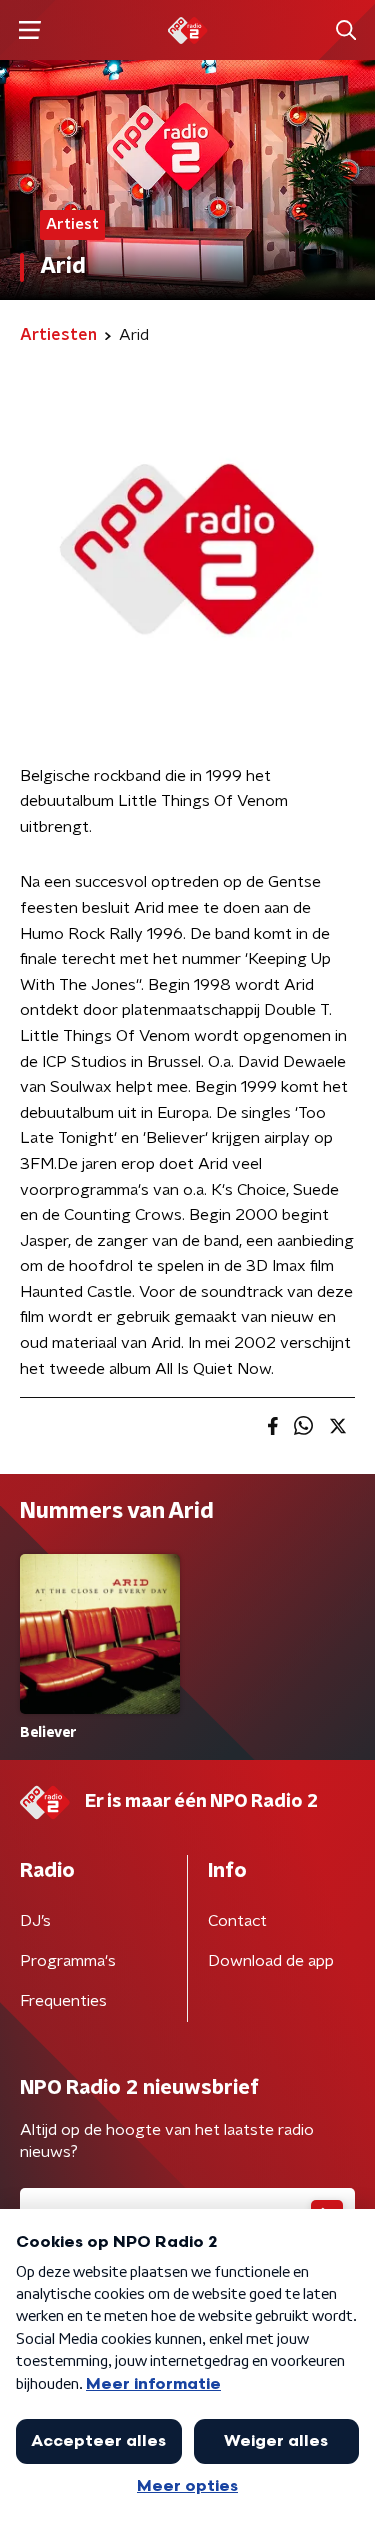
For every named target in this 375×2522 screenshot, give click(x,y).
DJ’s (35, 1921)
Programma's (68, 1961)
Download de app (271, 1961)
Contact (237, 1921)
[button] (29, 30)
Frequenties (63, 2001)
